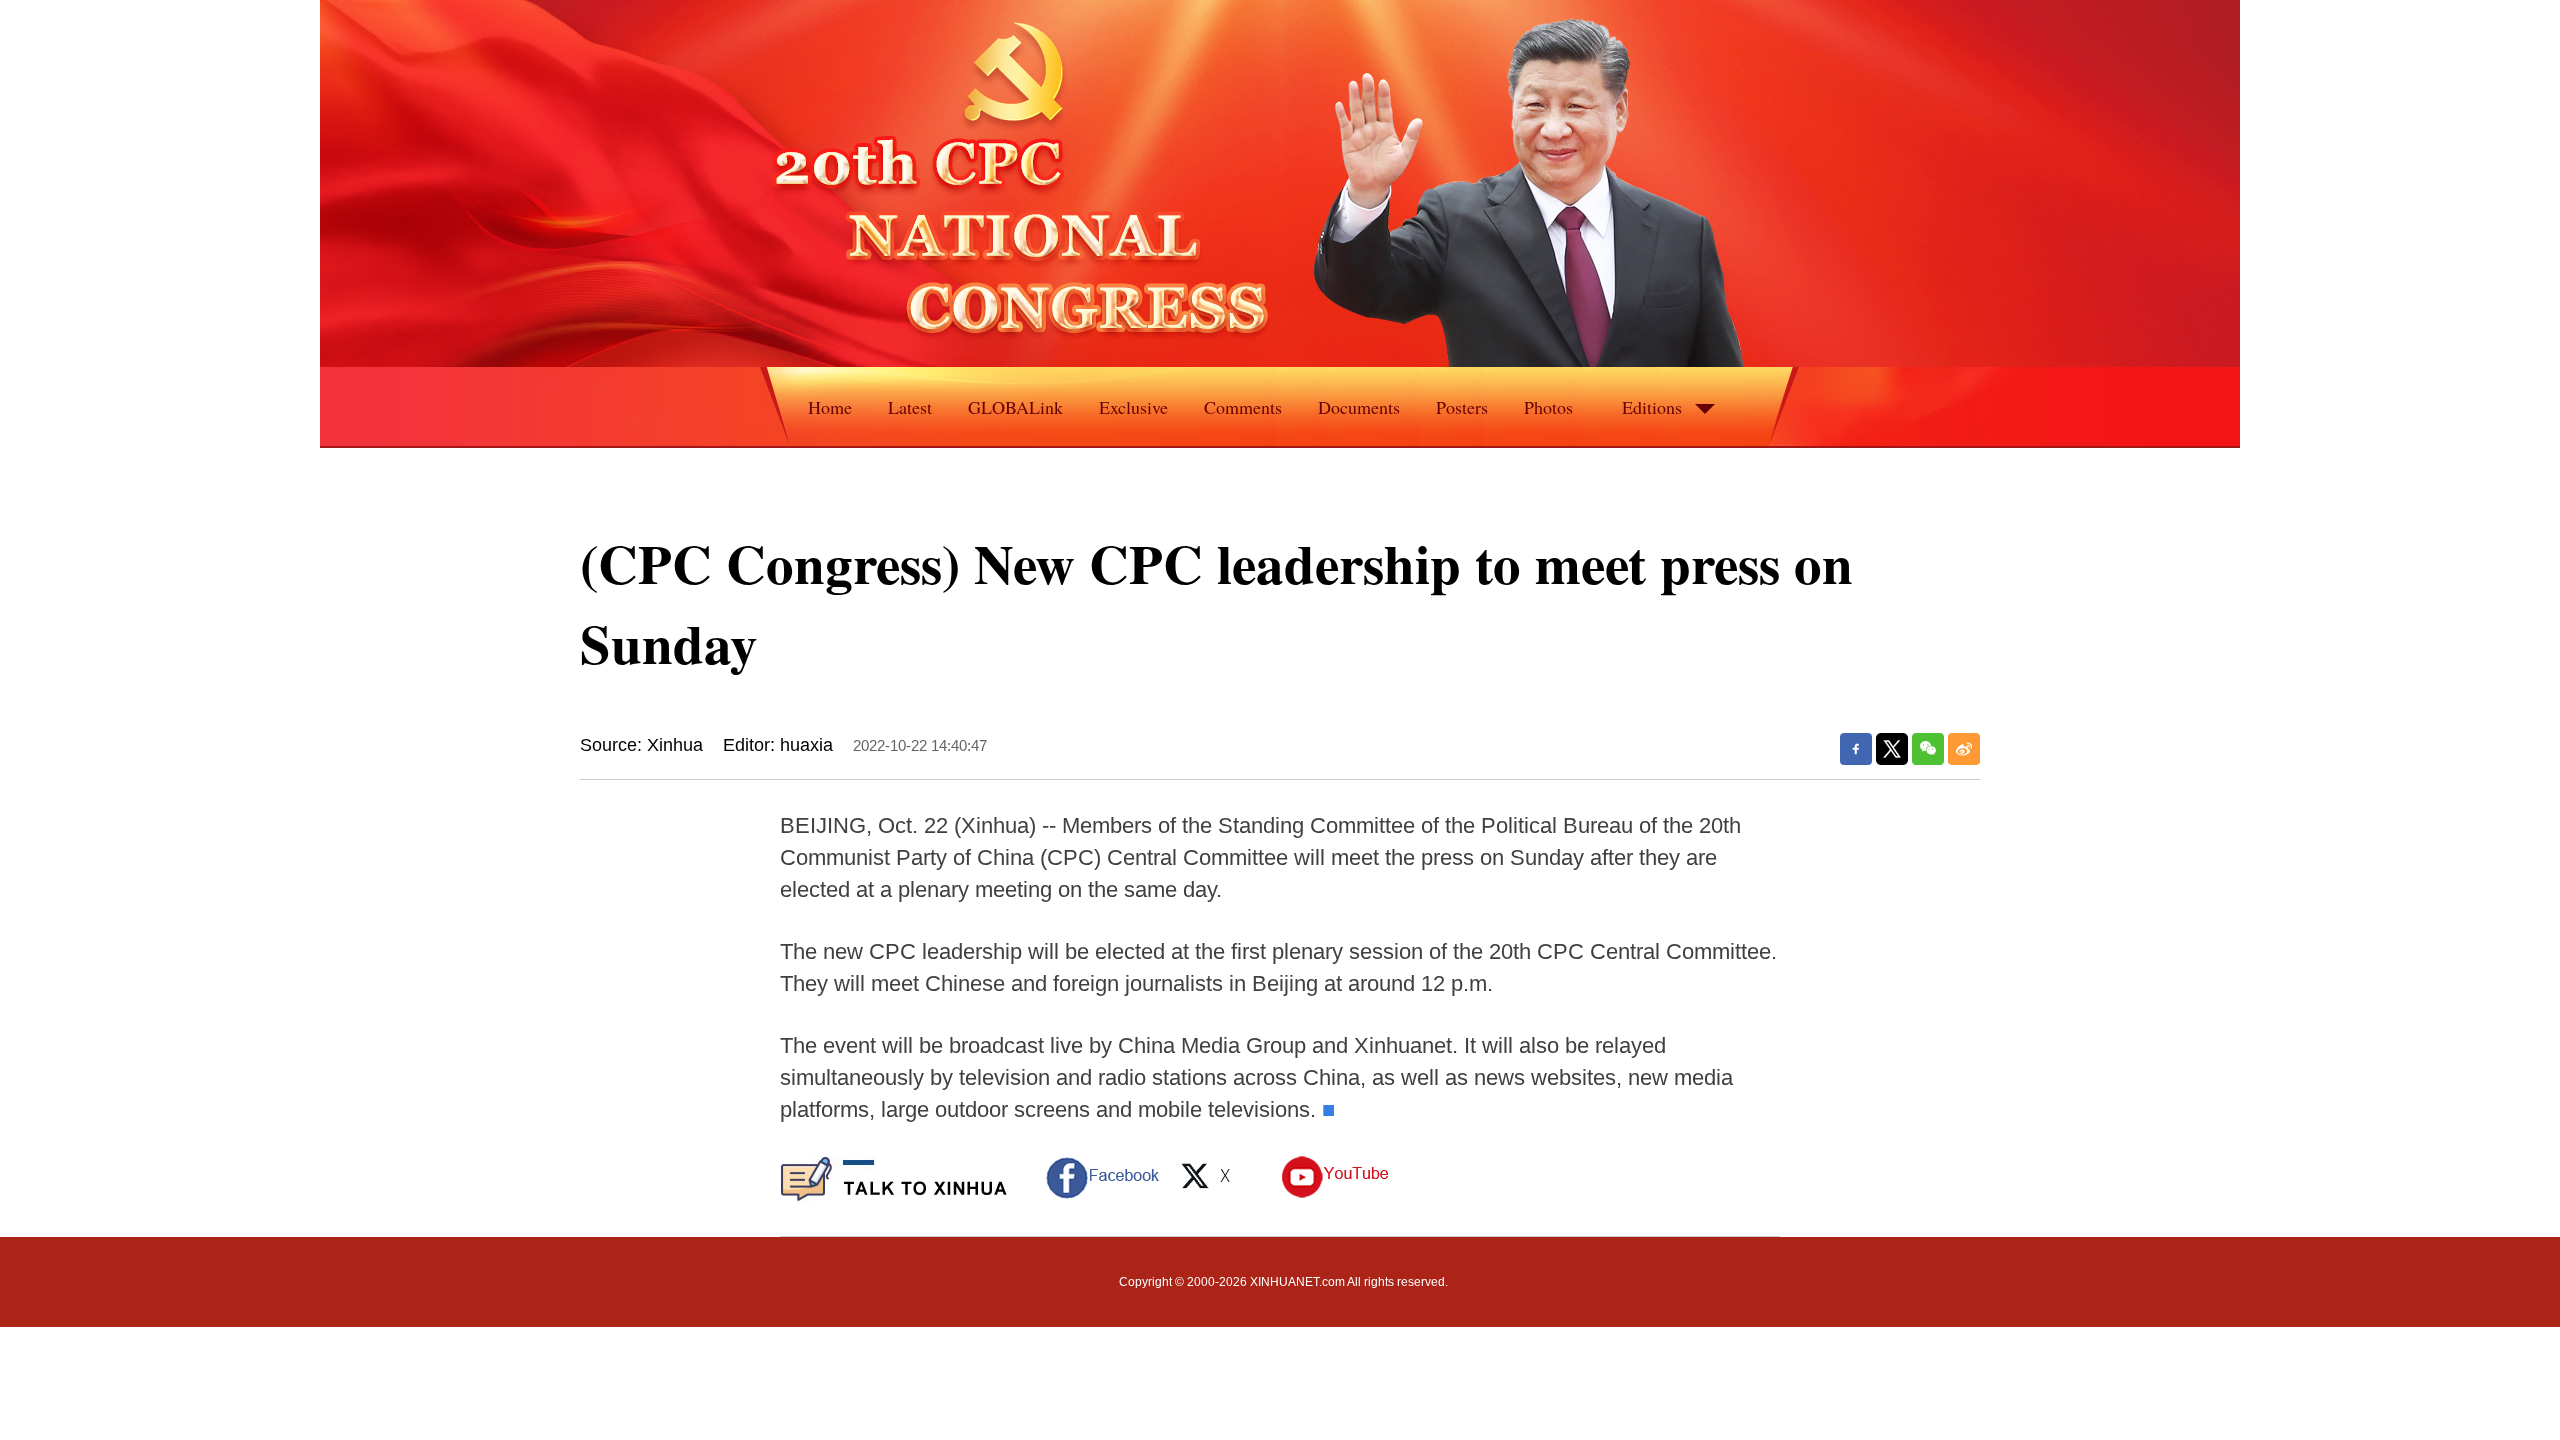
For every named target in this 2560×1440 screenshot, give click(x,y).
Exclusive (1133, 407)
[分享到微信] (1928, 749)
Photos (1548, 407)
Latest (910, 407)
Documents (1359, 407)
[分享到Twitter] (1892, 749)
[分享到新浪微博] (1964, 749)
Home (830, 407)
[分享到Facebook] (1856, 749)
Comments (1243, 407)
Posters (1462, 407)
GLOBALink (1015, 407)
